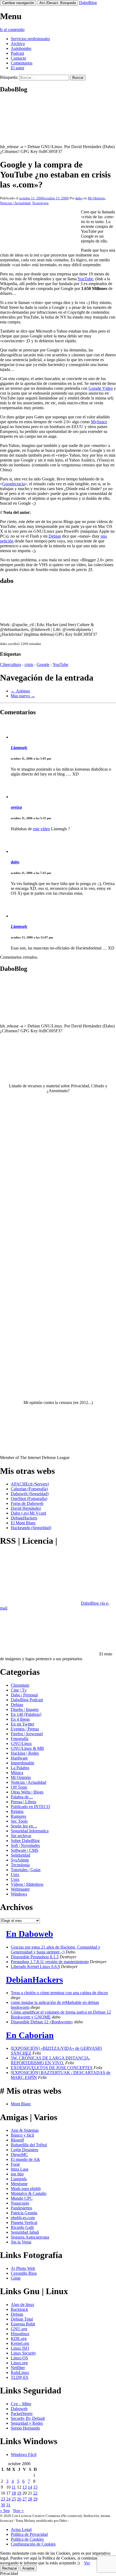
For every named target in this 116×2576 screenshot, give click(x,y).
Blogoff (17, 2140)
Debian (55, 536)
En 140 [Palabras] (26, 1714)
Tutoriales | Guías (26, 1870)
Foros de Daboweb (27, 1503)
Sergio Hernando (25, 2428)
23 (3, 2499)
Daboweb (19, 2409)
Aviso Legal (21, 2529)
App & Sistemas (25, 2130)
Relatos (17, 1811)
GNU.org (19, 2329)
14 (30, 2487)
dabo (79, 198)
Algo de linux (23, 2305)
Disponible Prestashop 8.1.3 (35, 1957)
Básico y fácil (22, 2135)
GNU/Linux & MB (27, 1748)
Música (17, 1773)
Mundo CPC (22, 2198)
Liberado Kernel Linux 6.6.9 (35, 1967)
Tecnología (40, 203)
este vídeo (41, 829)
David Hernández (26, 1508)
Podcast (17, 53)
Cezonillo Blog (24, 2273)
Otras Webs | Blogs (27, 1792)
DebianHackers (24, 1518)
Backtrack (19, 2309)
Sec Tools (19, 1821)
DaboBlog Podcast (27, 1700)
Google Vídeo (101, 388)
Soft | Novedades (25, 1845)
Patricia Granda (24, 2213)
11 (14, 2487)
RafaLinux (20, 2372)
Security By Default (28, 2418)
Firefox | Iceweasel (27, 1734)
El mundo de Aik (25, 2159)
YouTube (85, 279)
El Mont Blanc (23, 1523)
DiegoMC (19, 2155)
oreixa (16, 807)
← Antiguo (20, 691)
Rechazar (10, 2568)
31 (8, 2505)
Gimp (16, 2278)
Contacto (18, 58)
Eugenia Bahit (23, 2324)
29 (35, 2499)
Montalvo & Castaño (29, 2193)
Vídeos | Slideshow (27, 1884)
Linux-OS (19, 2358)
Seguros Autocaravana (30, 2237)
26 (19, 2499)
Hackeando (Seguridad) (31, 1528)
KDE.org (19, 2338)
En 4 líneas (20, 1719)
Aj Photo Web (23, 2268)
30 (3, 2505)
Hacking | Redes (25, 1753)
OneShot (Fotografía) (29, 1499)
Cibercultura (11, 665)
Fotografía (20, 1739)
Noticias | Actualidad (15, 203)
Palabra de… (22, 1797)
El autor (18, 68)
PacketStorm (22, 2413)
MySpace (99, 422)
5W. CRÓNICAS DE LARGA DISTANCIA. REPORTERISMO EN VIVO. (50, 2060)
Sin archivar (21, 1836)
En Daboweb (30, 1934)
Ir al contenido (12, 30)
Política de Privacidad (29, 2534)
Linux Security (23, 2353)
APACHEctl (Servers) (30, 1484)
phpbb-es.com (23, 2218)
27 (25, 2499)
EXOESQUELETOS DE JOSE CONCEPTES (52, 2068)
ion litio (17, 2174)
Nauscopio (20, 2203)
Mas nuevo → (23, 696)
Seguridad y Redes (27, 2423)
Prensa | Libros (23, 1802)
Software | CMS (25, 1850)
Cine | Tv (19, 1690)
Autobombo (21, 48)
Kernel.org (20, 2343)
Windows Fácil (24, 2454)
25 (14, 2499)
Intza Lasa (20, 2169)
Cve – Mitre (21, 2404)
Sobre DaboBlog (25, 1841)
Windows (19, 1894)
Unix (15, 1875)
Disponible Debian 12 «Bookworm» (42, 2022)
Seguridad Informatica (30, 1831)
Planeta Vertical (24, 2223)
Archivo (18, 44)
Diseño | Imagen (25, 1709)
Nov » (18, 2511)
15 (35, 2487)
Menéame (19, 2184)
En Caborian (30, 2035)
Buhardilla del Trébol (29, 2145)
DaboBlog (88, 3)
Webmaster (20, 1889)
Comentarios (22, 63)
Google (43, 665)
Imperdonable (23, 1763)
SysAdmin (20, 1860)
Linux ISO (20, 2348)
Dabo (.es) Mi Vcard (28, 1513)
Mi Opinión (96, 198)
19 (19, 2493)
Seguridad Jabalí (25, 2232)
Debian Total (22, 2319)
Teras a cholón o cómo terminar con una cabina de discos (59, 1993)
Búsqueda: (9, 77)
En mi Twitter (23, 1724)
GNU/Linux (21, 1743)
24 (8, 2499)
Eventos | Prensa (25, 1729)
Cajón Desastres (25, 2150)
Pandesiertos (21, 2208)
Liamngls (19, 748)
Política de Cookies (27, 2539)
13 (25, 2487)
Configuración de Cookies (33, 2544)
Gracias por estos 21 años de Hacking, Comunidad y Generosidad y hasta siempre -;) (56, 1950)
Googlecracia (13, 484)
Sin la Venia (21, 2242)
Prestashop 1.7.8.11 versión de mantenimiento (50, 1962)
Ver (87, 2563)
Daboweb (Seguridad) (30, 1494)
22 (35, 2493)
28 (30, 2499)
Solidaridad (21, 1855)
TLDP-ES (20, 2377)
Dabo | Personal (24, 1695)
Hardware (19, 1758)
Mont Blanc (21, 2104)
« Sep (5, 2511)
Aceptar (28, 2568)
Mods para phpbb (26, 2189)
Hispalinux (20, 2334)
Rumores (18, 1816)
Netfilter (18, 2368)
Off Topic (19, 1787)
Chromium (20, 1685)
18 (14, 2493)
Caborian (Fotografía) (29, 1489)
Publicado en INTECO (30, 1807)
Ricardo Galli (22, 2227)
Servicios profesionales (30, 39)
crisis (29, 665)
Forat (15, 2164)
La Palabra (20, 1768)
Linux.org (19, 2363)
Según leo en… (24, 1826)
